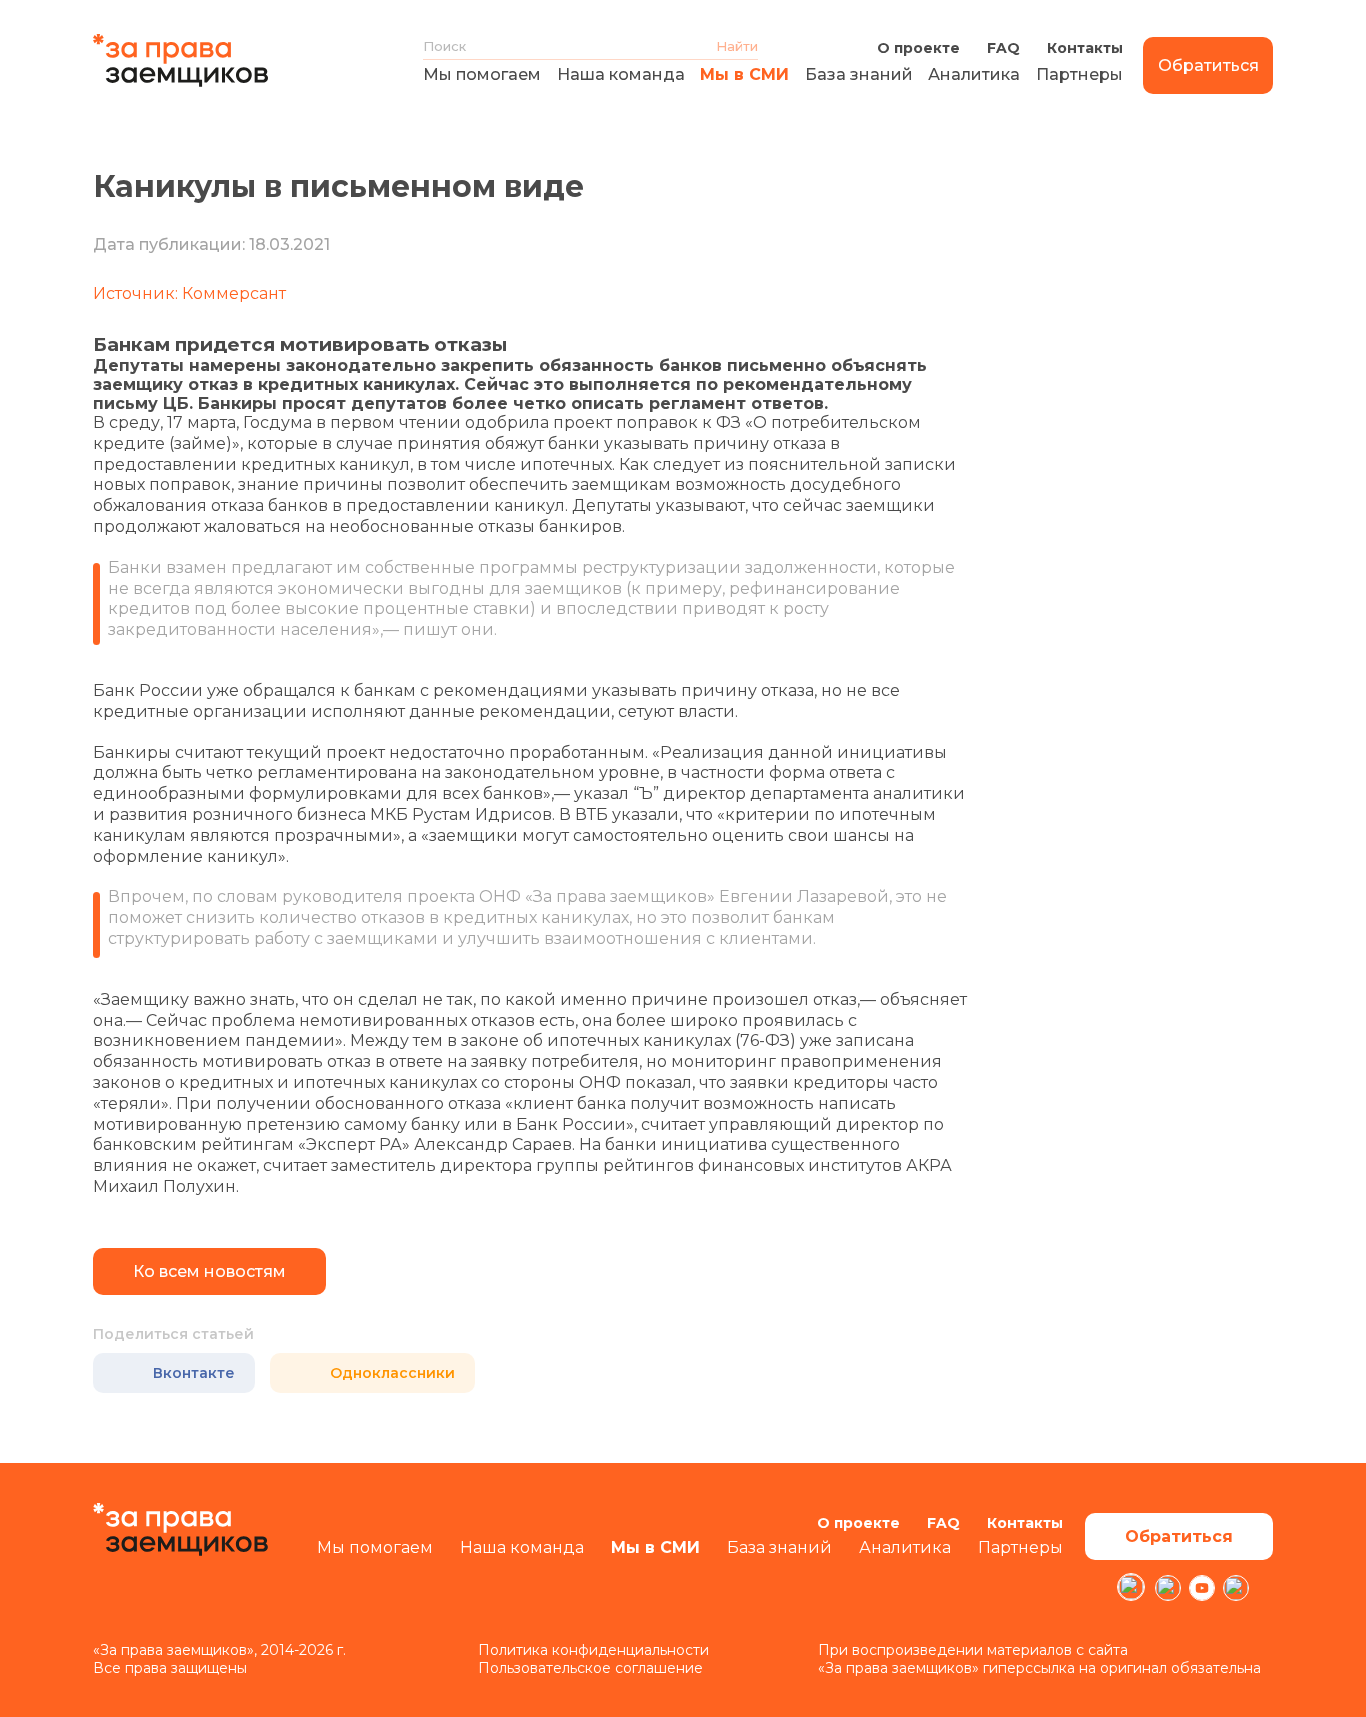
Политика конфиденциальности (593, 1650)
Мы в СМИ (744, 74)
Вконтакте (194, 1373)
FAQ (1003, 48)
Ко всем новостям (209, 1271)
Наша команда (621, 74)
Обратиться (1208, 65)
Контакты (1085, 48)
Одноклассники (392, 1373)
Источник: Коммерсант (189, 293)
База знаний (859, 74)
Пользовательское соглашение (590, 1668)
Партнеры (1079, 74)
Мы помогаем (482, 74)
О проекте (918, 48)
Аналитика (974, 74)
